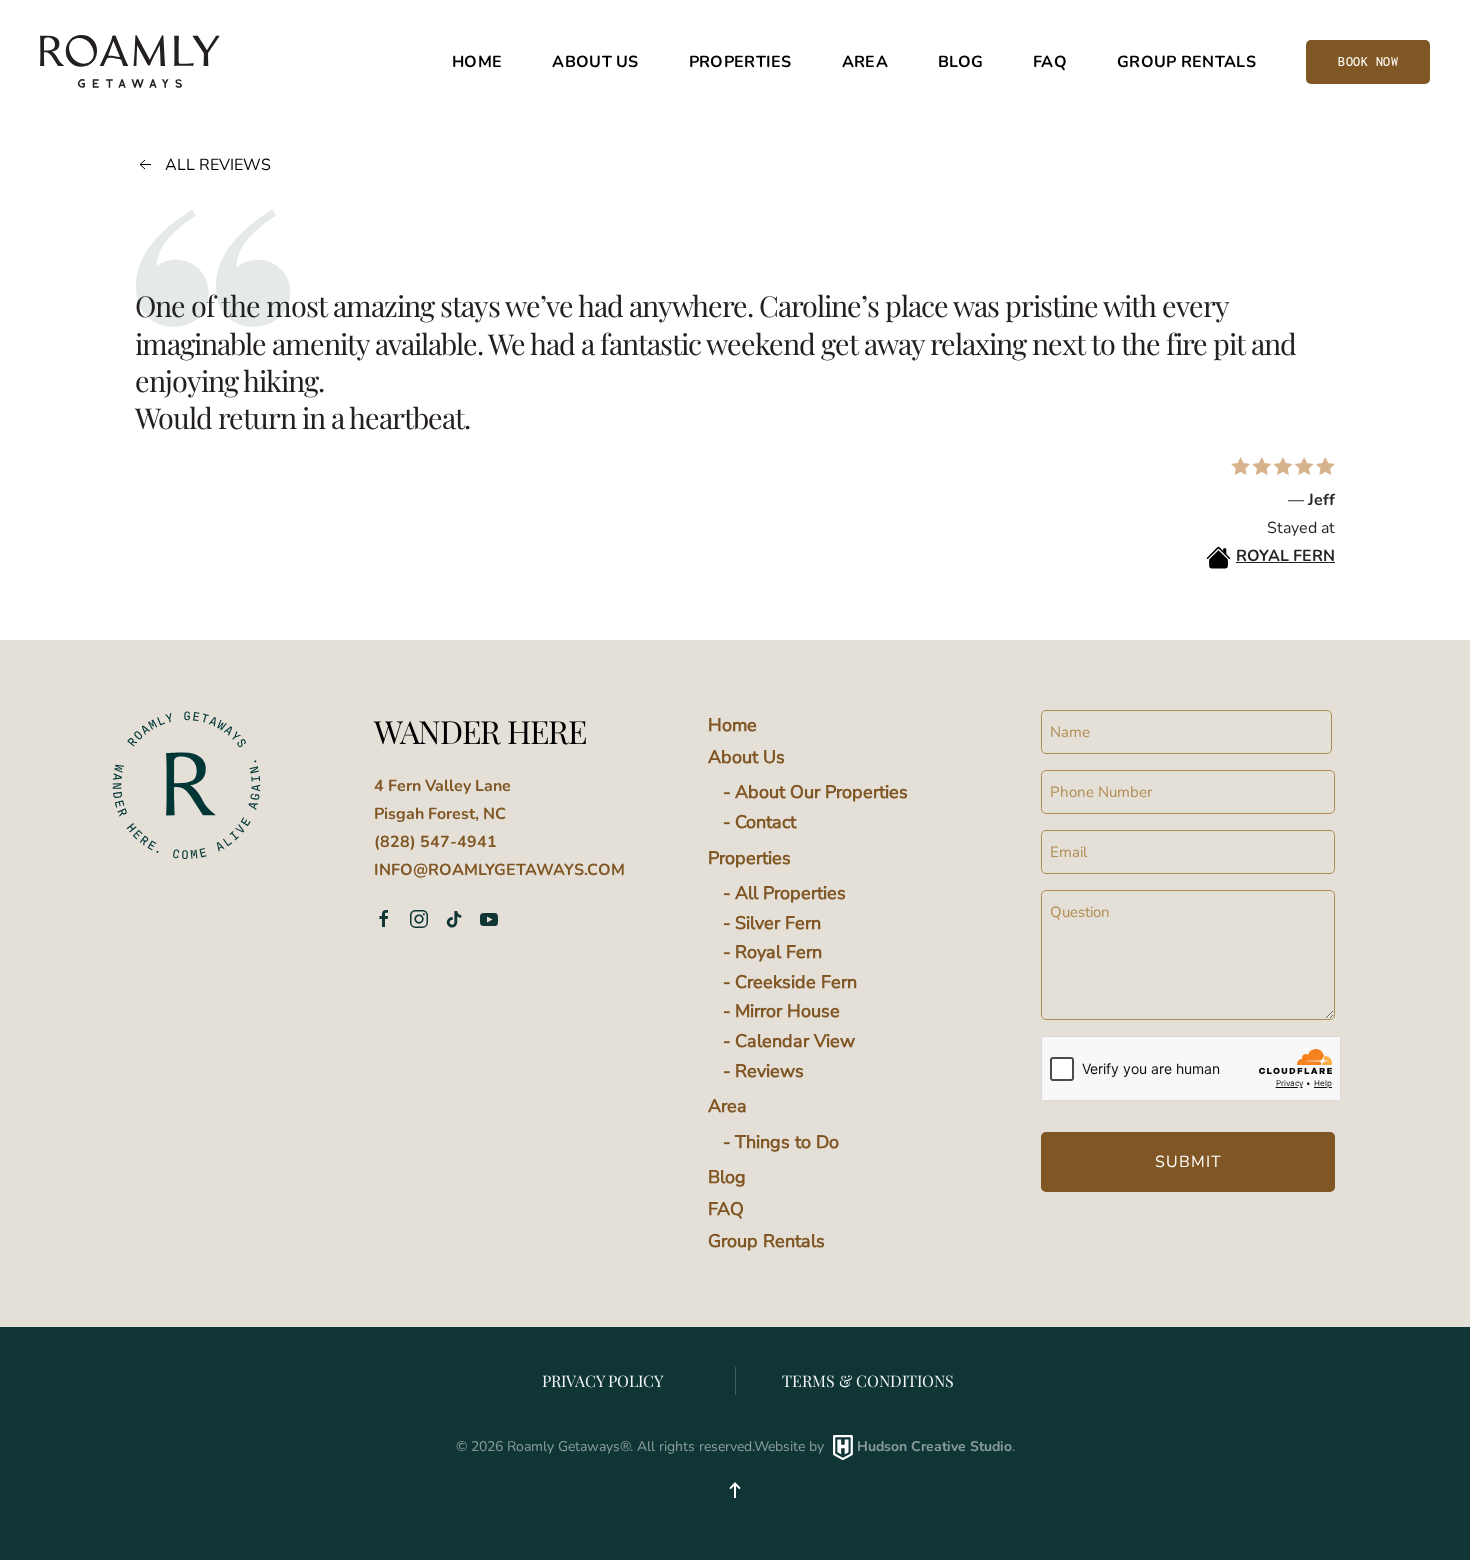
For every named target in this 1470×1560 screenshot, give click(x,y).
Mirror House (787, 1011)
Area (727, 1106)
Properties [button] (740, 62)
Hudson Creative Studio (934, 1446)
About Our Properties (821, 792)
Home (477, 62)
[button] (735, 1490)
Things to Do (787, 1142)
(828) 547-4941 (435, 842)
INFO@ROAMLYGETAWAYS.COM (499, 870)
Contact (765, 822)
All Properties (790, 893)
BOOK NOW (1368, 61)
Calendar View (795, 1041)
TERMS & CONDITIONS (868, 1380)
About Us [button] (595, 62)
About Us (746, 757)
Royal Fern (778, 952)
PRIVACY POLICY (602, 1380)
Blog (960, 62)
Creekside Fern (796, 982)
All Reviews (218, 165)
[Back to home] (130, 61)
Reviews (769, 1071)
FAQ (1050, 62)
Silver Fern (778, 923)
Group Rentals (1186, 62)
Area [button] (865, 62)
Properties (749, 858)
